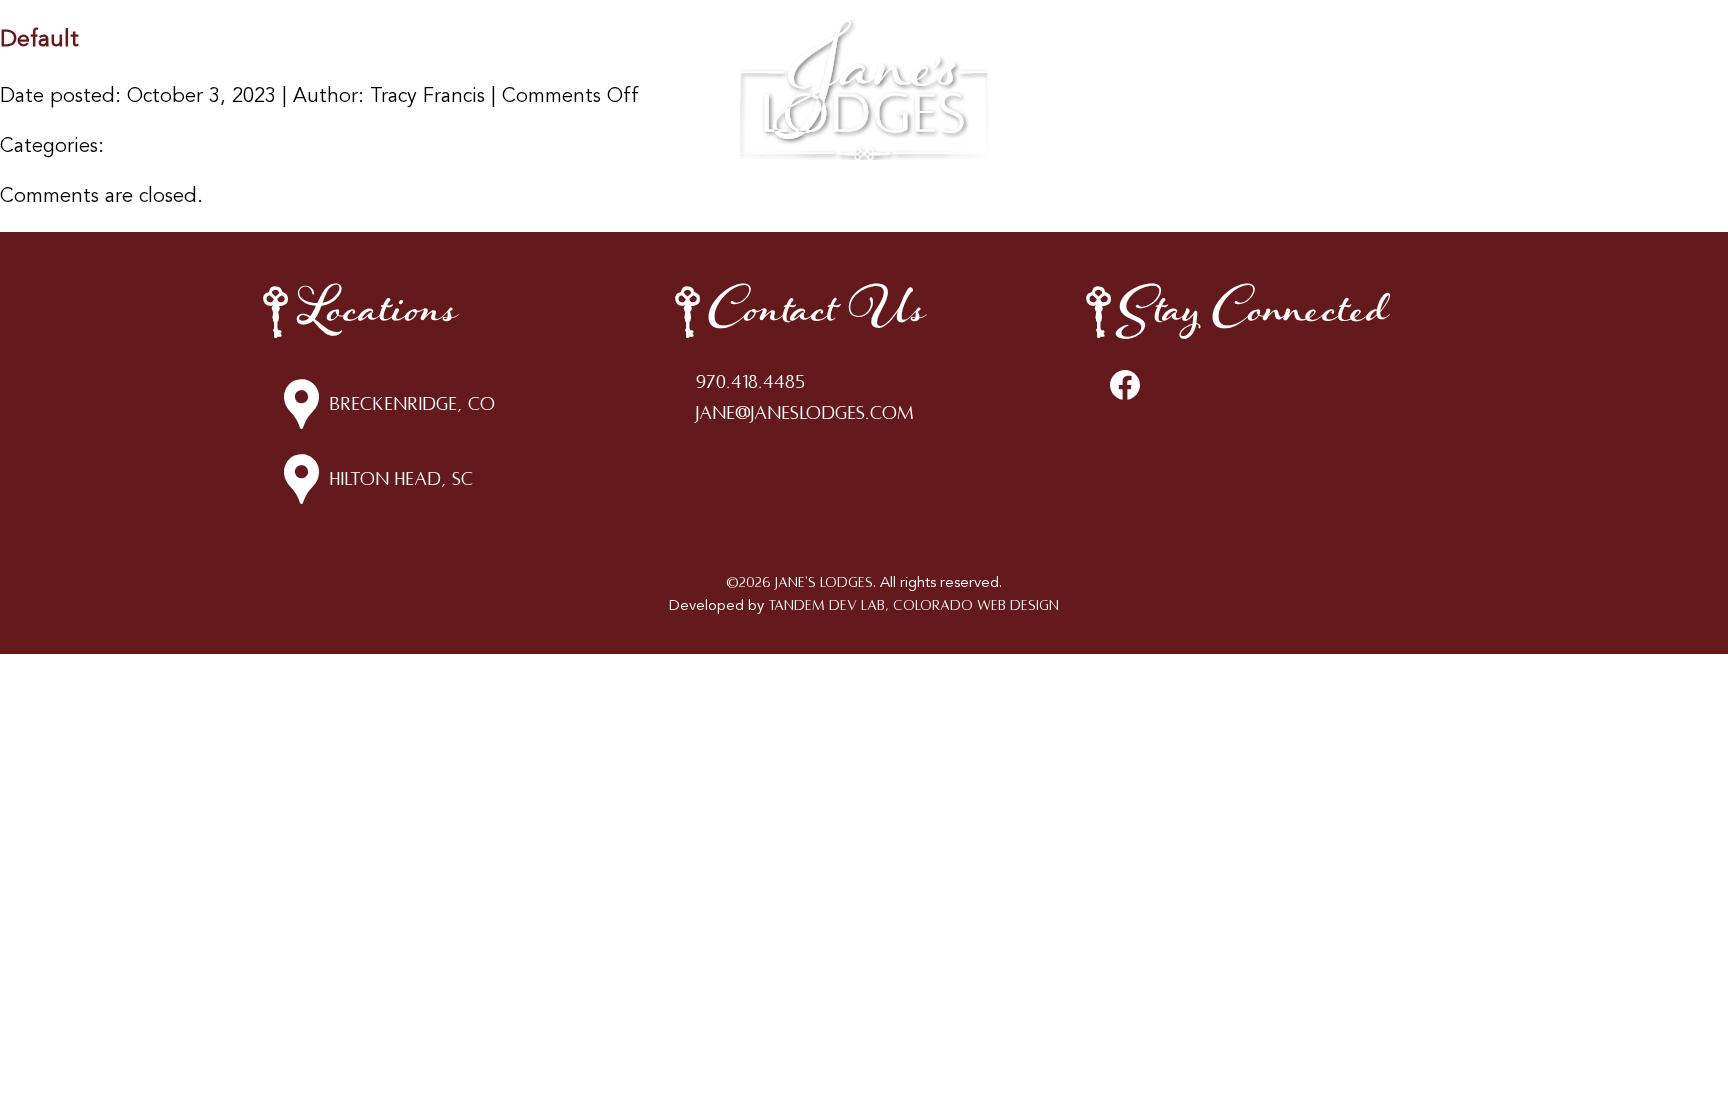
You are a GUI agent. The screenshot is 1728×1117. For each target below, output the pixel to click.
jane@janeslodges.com (805, 413)
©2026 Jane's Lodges (799, 582)
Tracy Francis (427, 97)
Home (409, 60)
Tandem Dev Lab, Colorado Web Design (913, 605)
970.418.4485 (750, 382)
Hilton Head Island (639, 60)
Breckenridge (499, 60)
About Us (1147, 60)
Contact (1236, 60)
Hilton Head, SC (401, 479)
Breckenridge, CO (412, 404)
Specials (1060, 60)
